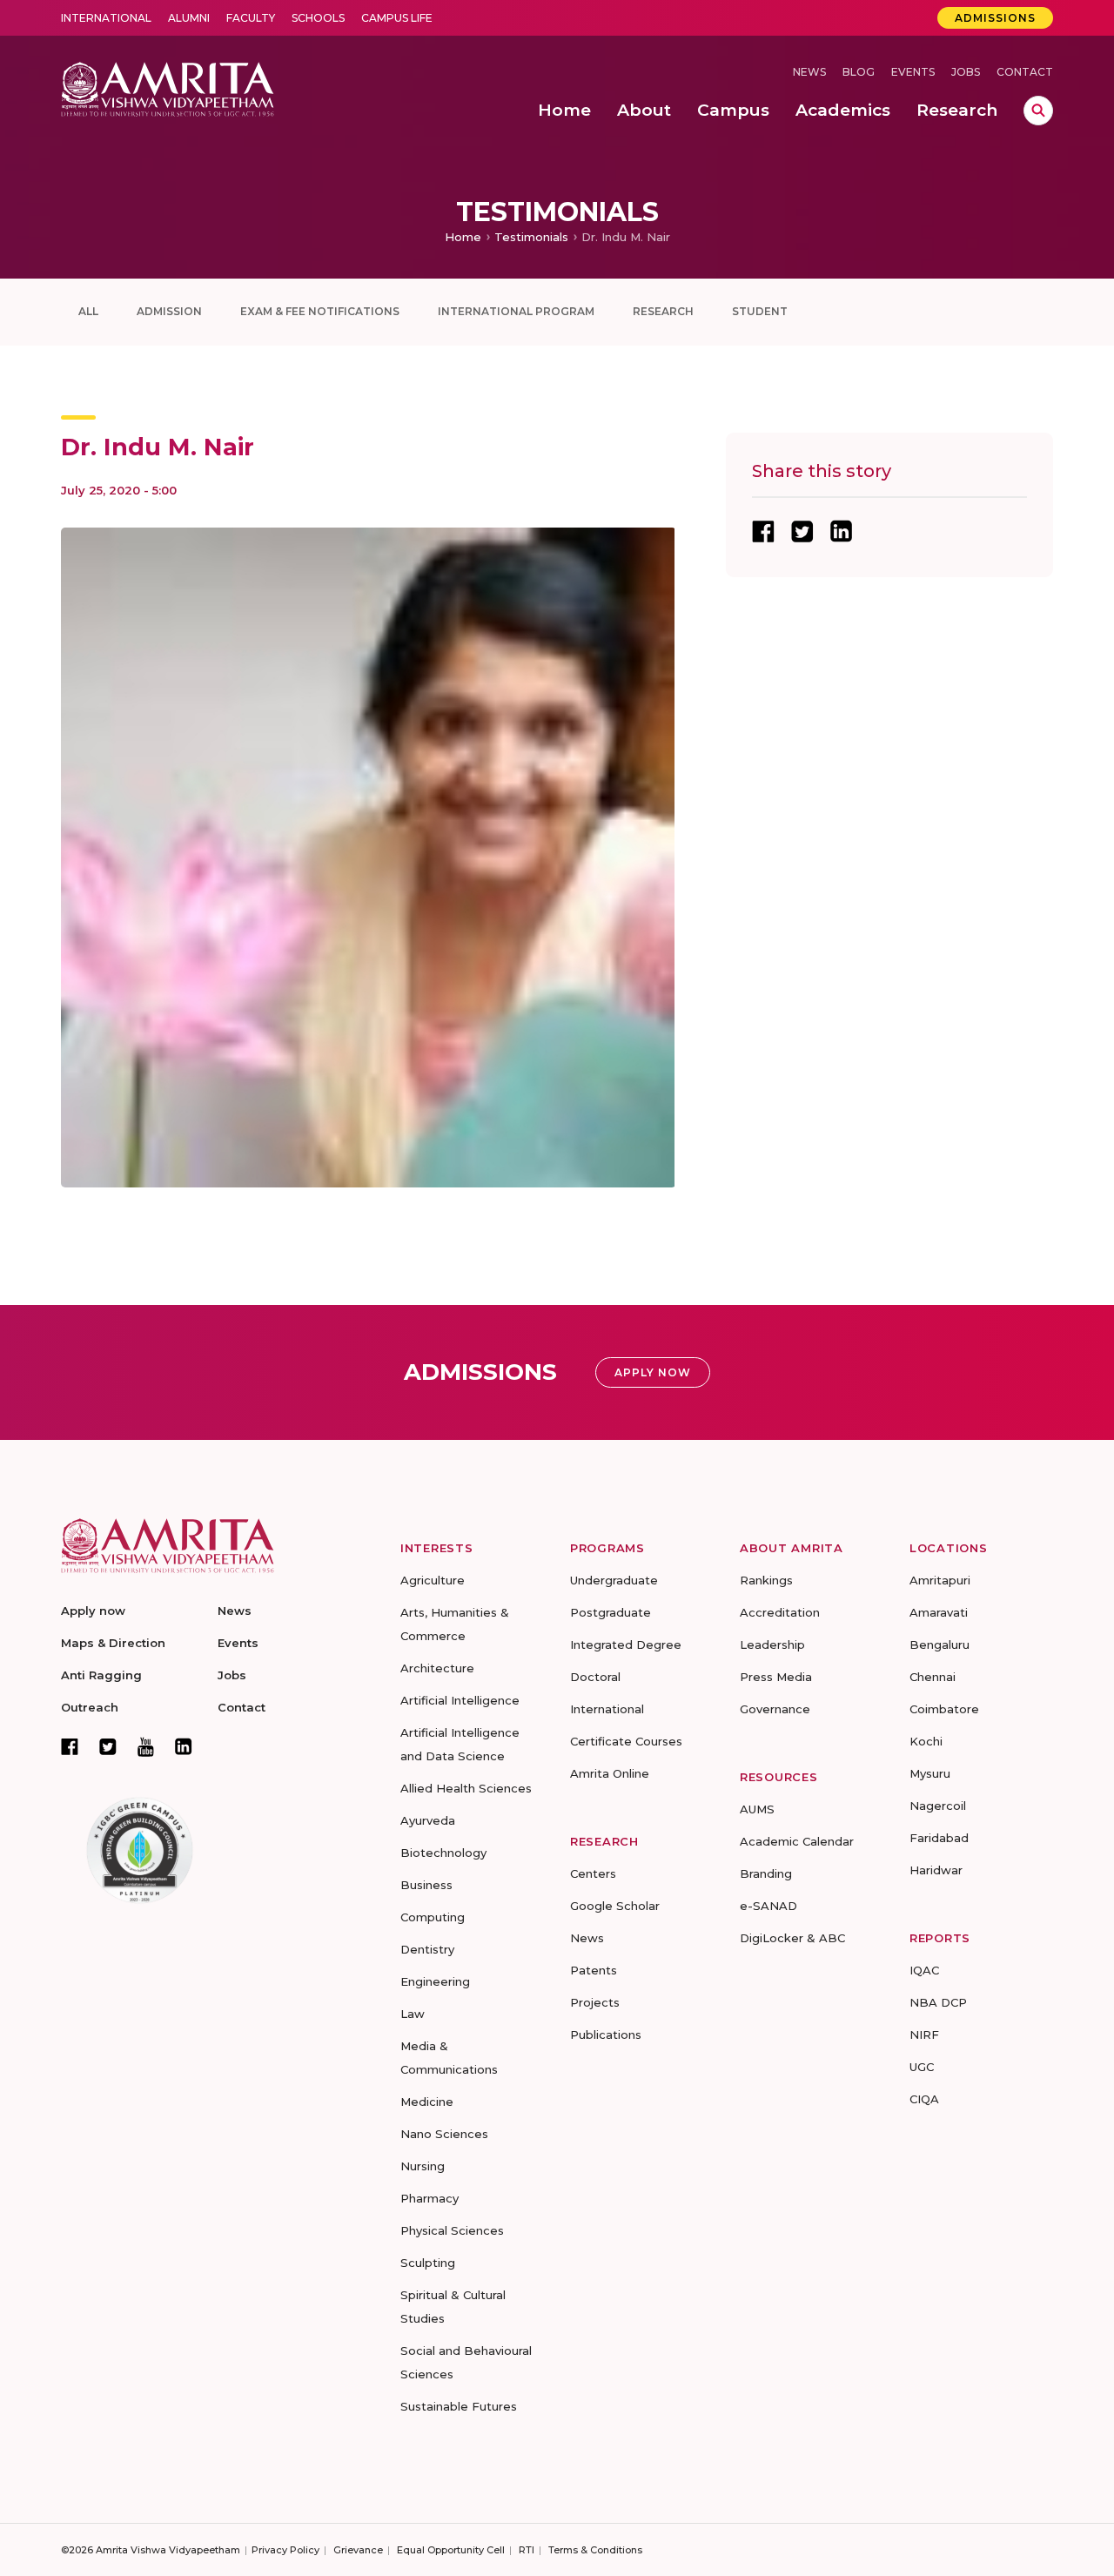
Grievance (358, 2550)
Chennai (933, 1677)
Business (426, 1885)
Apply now (93, 1611)
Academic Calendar (797, 1841)
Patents (594, 1970)
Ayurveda (428, 1820)
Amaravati (939, 1612)
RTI (527, 2550)
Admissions (995, 18)
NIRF (924, 2035)
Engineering (435, 1981)
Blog (859, 72)
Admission (169, 311)
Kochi (926, 1741)
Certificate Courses (626, 1741)
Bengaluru (940, 1644)
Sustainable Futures (459, 2406)
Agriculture (433, 1580)
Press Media (776, 1677)
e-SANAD (768, 1906)
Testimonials (531, 237)
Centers (593, 1873)
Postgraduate (611, 1612)
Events (913, 72)
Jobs (966, 72)
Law (413, 2014)
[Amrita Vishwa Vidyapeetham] (168, 87)
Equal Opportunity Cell (451, 2550)
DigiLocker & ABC (792, 1938)
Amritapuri (940, 1580)
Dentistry (427, 1949)
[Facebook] (70, 1746)
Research (663, 311)
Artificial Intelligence (460, 1700)
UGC (922, 2067)
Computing (433, 1917)
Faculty (251, 18)
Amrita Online (610, 1773)
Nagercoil (938, 1806)
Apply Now (653, 1372)
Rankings (766, 1580)
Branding (766, 1873)
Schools (318, 18)
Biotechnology (443, 1853)
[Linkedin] (184, 1746)
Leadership (772, 1644)
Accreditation (780, 1612)
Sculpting (428, 2263)
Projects (595, 2002)
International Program (516, 311)
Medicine (427, 2102)
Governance (775, 1709)
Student (760, 311)
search (1038, 111)
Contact (1025, 72)
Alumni (189, 18)
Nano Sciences (444, 2134)
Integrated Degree (626, 1644)
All (88, 311)
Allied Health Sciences (466, 1788)
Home (463, 237)
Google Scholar (615, 1906)
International (106, 18)
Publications (606, 2035)
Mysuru (930, 1773)
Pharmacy (429, 2198)
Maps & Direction (113, 1643)
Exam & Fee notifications (320, 311)
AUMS (757, 1809)
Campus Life (397, 18)
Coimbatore (944, 1709)
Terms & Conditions (595, 2550)
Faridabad (939, 1838)
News (809, 72)
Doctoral (595, 1677)
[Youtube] (146, 1747)
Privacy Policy (285, 2550)
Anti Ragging (101, 1675)
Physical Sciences (452, 2230)
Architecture (437, 1668)
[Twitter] (108, 1746)
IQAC (924, 1970)
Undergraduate (614, 1580)
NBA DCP (938, 2002)
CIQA (924, 2099)
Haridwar (936, 1870)
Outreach (90, 1707)
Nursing (423, 2166)
